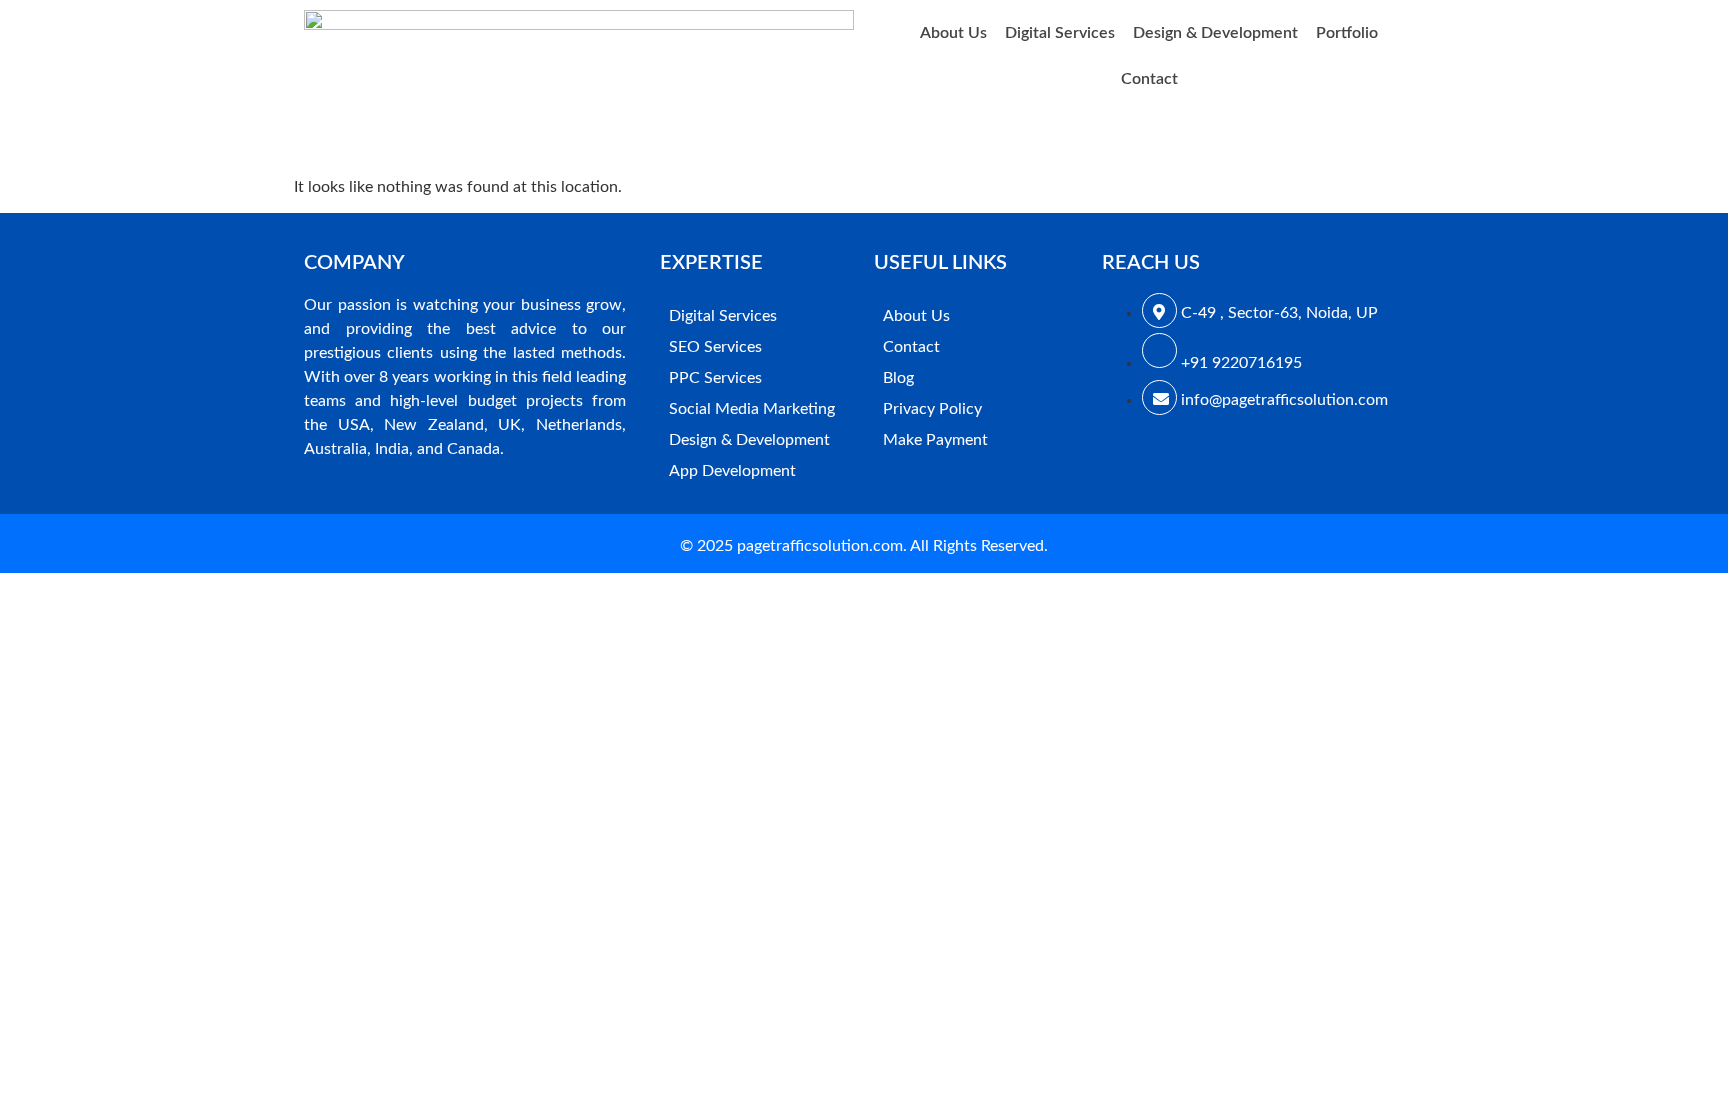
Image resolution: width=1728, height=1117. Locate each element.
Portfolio (1347, 33)
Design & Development (1215, 33)
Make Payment (935, 440)
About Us (953, 33)
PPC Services (715, 378)
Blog (898, 378)
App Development (732, 471)
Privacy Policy (932, 409)
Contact (1149, 79)
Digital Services (1060, 33)
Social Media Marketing (752, 409)
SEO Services (715, 347)
